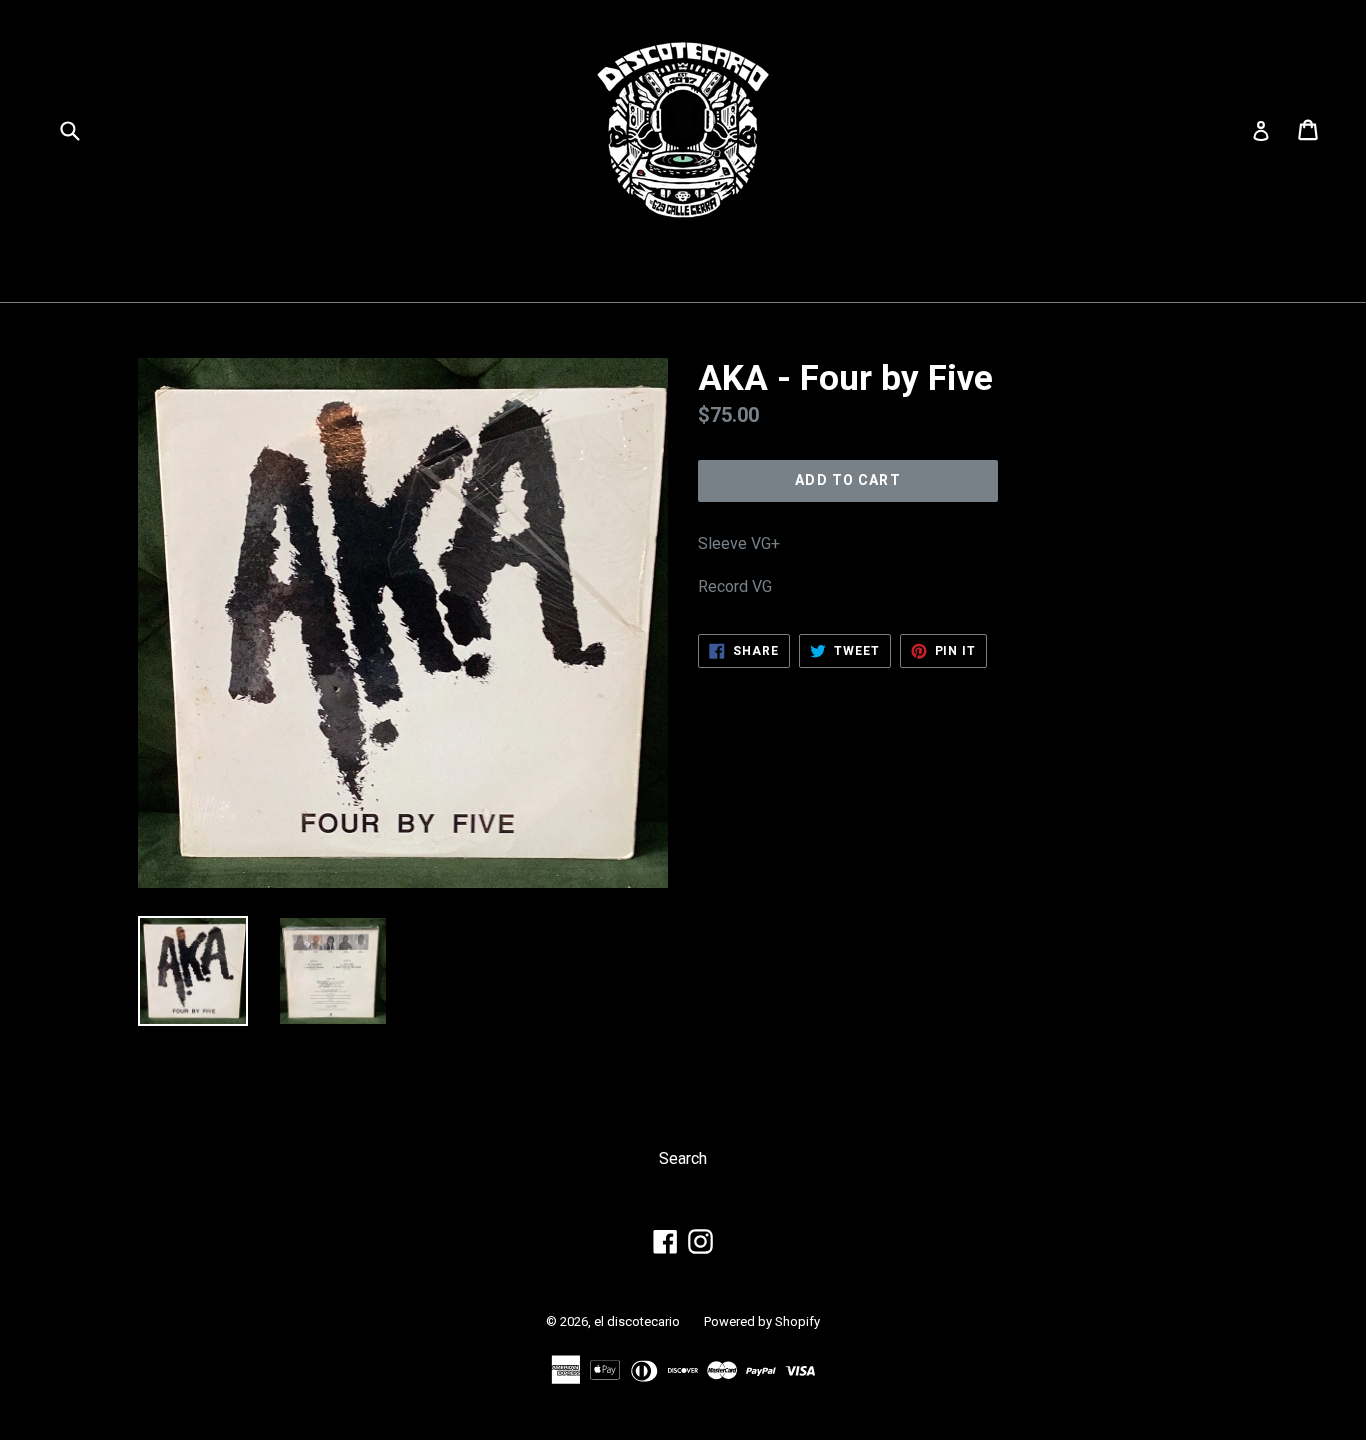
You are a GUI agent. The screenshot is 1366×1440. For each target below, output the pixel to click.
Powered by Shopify (762, 1321)
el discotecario (637, 1321)
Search (683, 1158)
